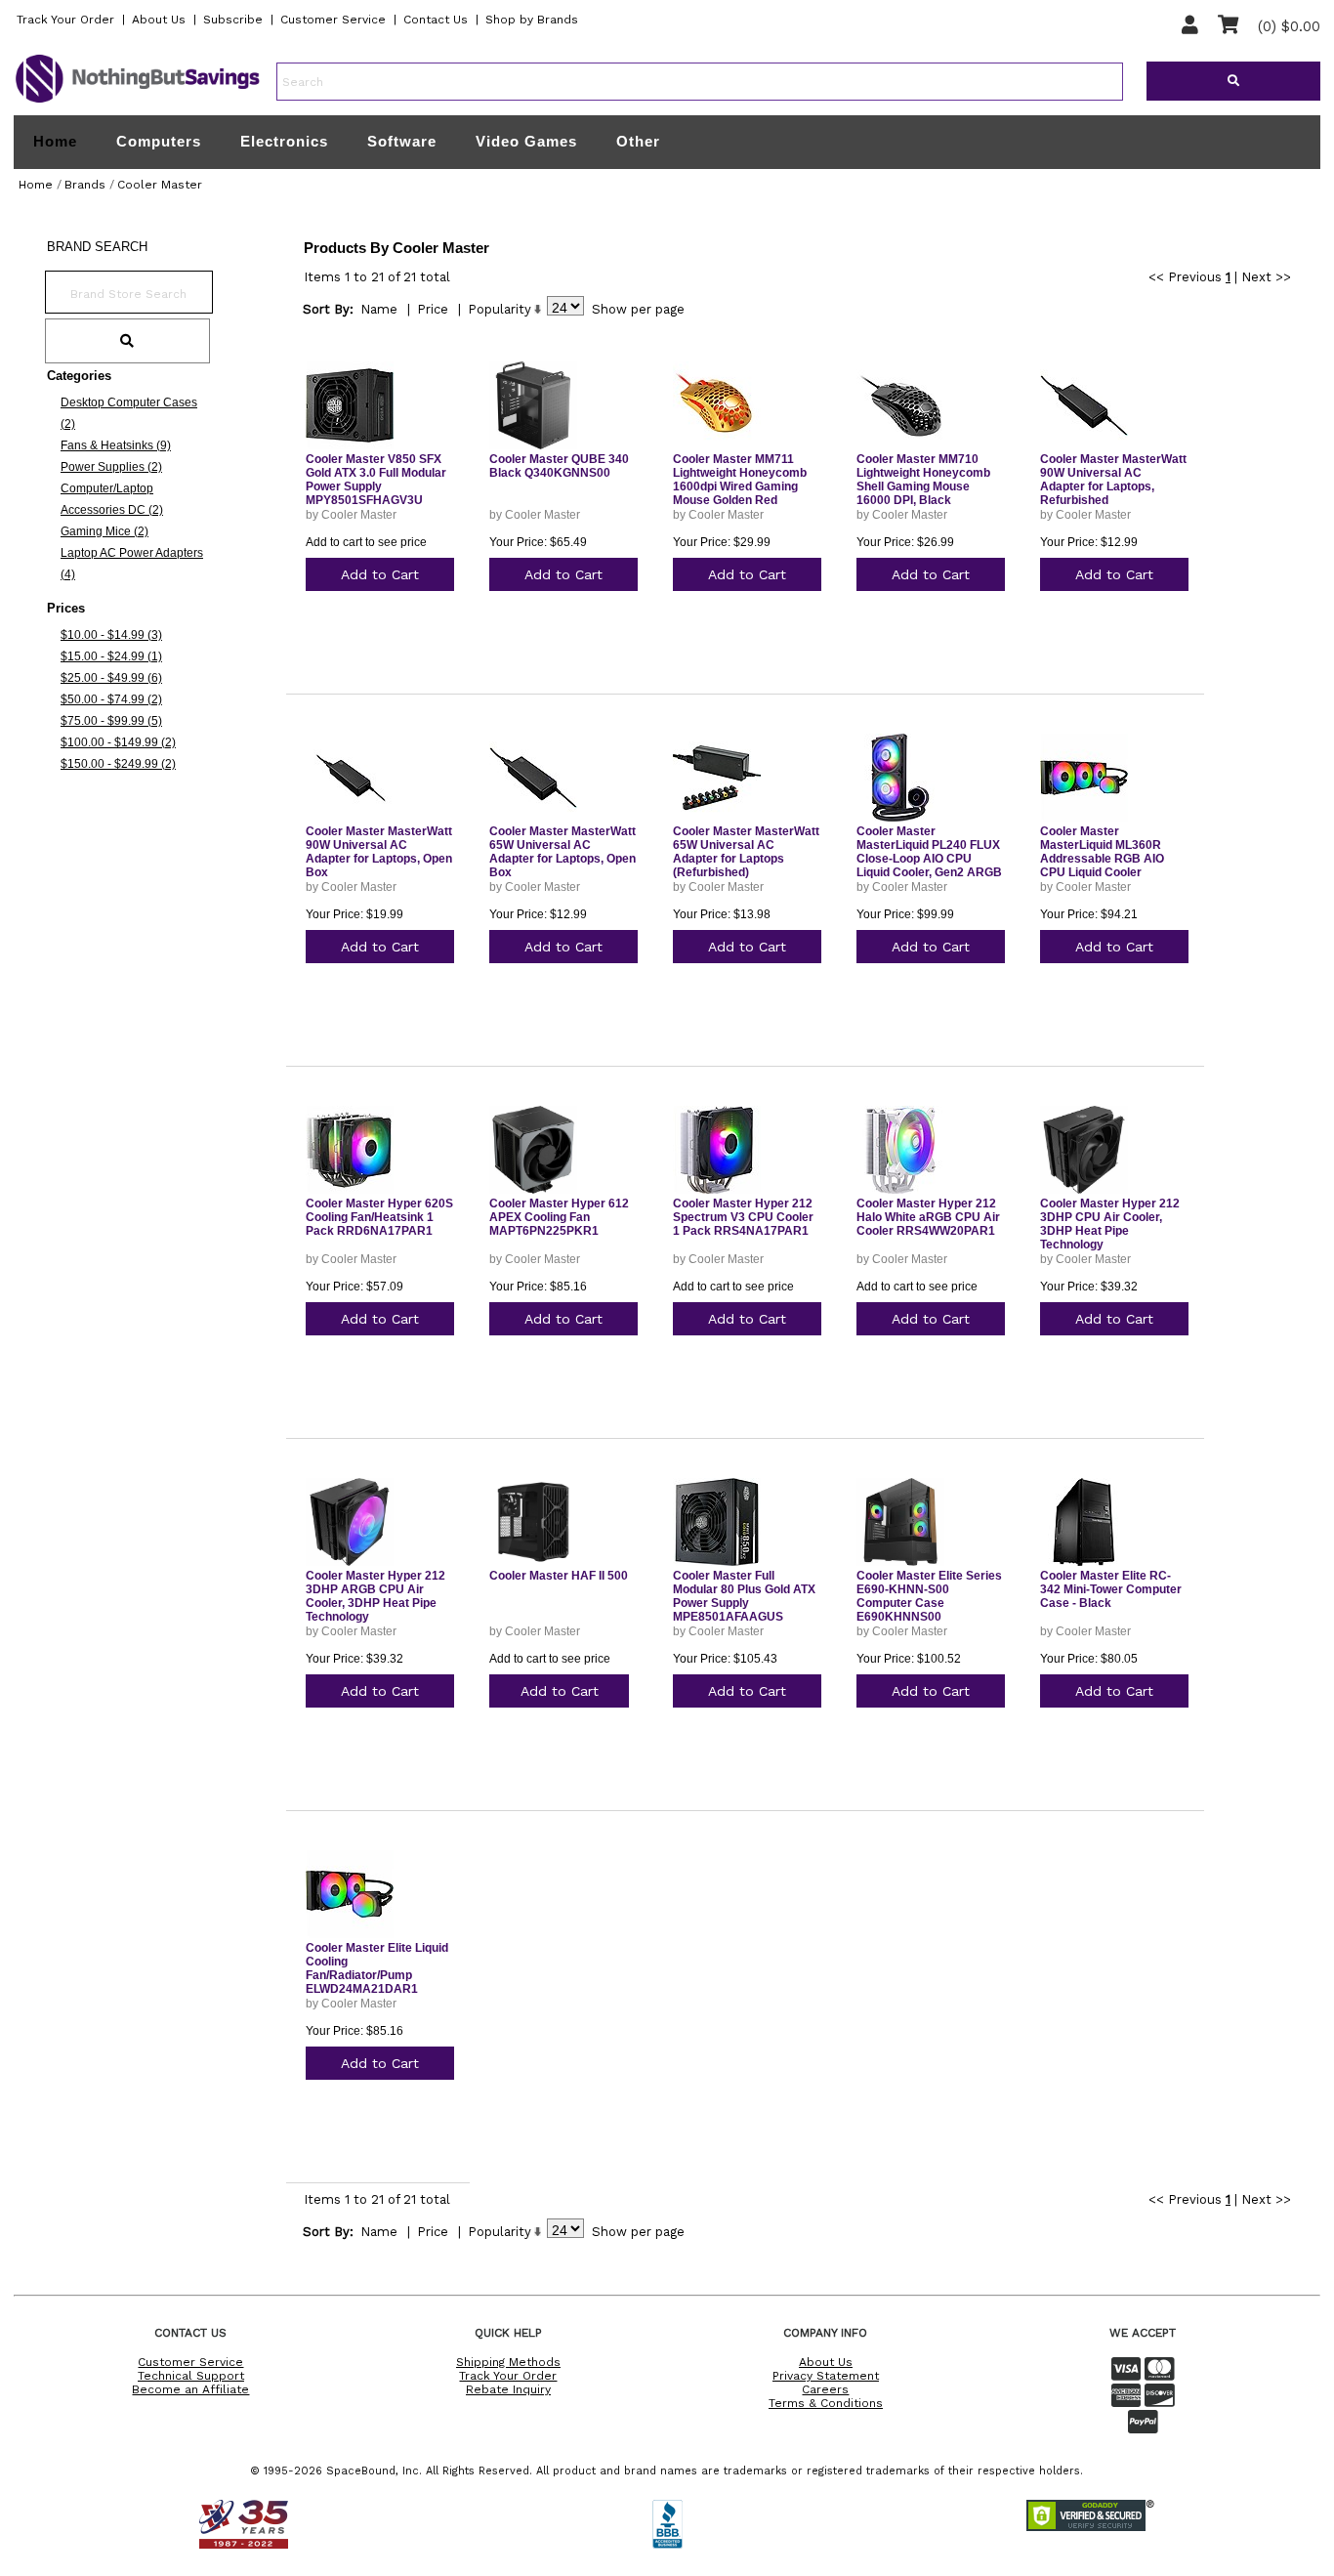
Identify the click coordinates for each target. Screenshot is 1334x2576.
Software (402, 141)
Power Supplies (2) (111, 467)
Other (638, 141)
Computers (159, 141)
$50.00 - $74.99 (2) (111, 699)
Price (433, 309)
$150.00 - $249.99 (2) (118, 764)
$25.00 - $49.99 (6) (111, 678)
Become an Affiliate (190, 2389)
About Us (159, 20)
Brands (85, 185)
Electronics (284, 141)
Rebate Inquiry (508, 2389)
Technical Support (191, 2376)
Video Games (526, 141)
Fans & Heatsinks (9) (116, 445)
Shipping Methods (508, 2362)
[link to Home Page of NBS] (138, 102)
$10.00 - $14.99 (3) (111, 635)
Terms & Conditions (826, 2403)
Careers (825, 2389)
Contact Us (436, 20)
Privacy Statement (826, 2376)
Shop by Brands (532, 20)
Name (379, 309)
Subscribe (233, 20)
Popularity (500, 309)
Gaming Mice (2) (104, 531)
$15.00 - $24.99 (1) (111, 656)
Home (55, 142)
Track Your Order (65, 20)
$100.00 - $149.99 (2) (118, 742)
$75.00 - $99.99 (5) (111, 721)
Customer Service (333, 20)
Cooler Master (160, 185)
